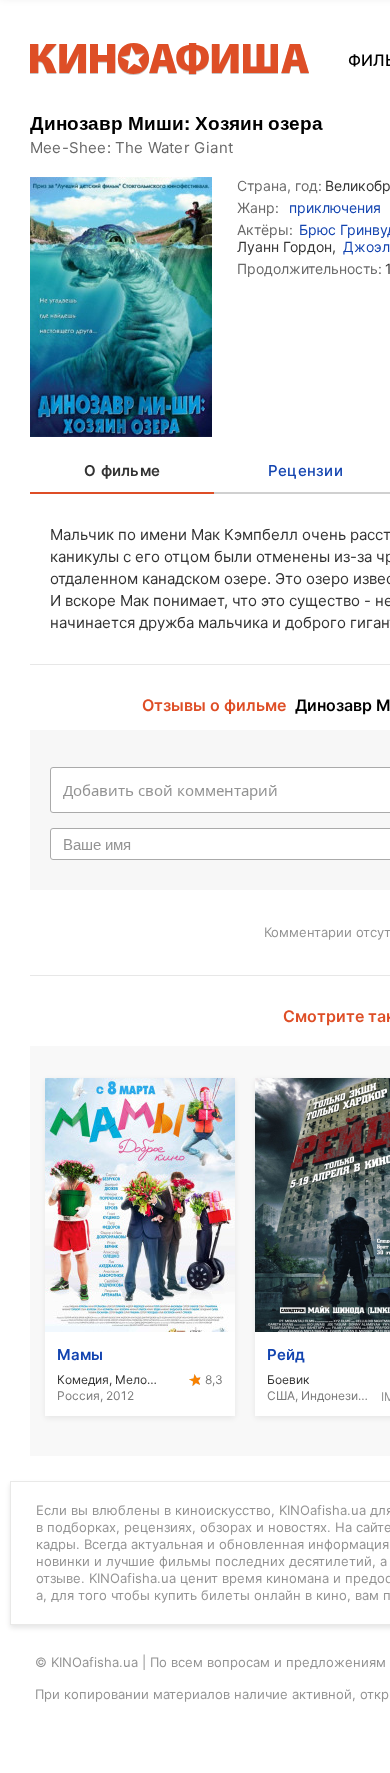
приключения (335, 207)
